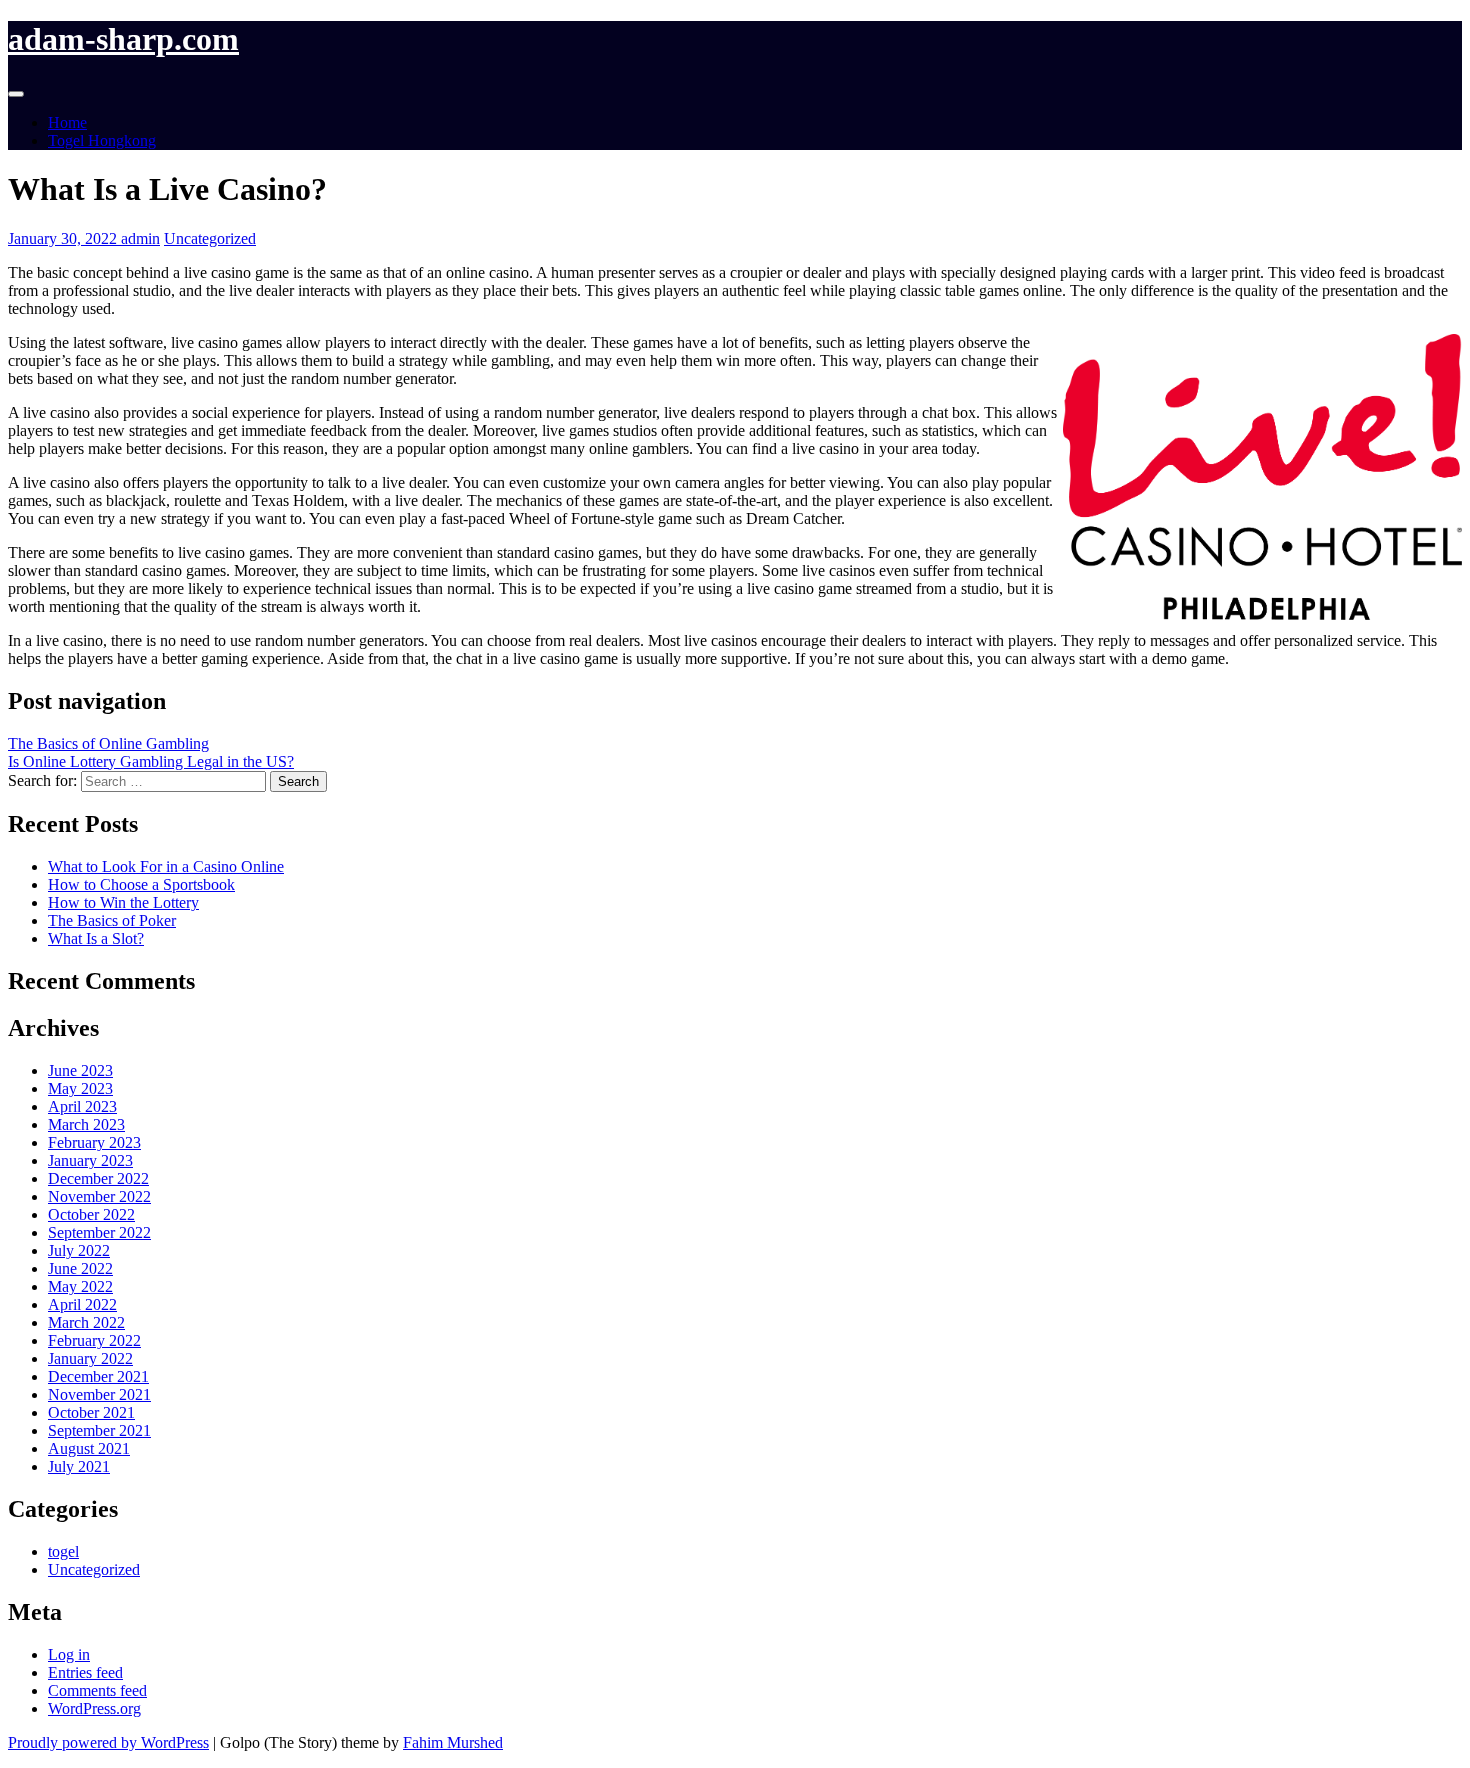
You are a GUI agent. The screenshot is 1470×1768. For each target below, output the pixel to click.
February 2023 (94, 1142)
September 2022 (99, 1232)
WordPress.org (94, 1708)
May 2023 (80, 1088)
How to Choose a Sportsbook (141, 884)
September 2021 (99, 1430)
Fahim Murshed (453, 1742)
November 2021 (99, 1394)
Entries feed (85, 1672)
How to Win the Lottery (123, 902)
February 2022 (94, 1340)
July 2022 (79, 1250)
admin (140, 238)
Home (67, 122)
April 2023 (82, 1106)
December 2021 (98, 1376)
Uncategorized (210, 238)
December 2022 (98, 1178)
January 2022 (90, 1358)
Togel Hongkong (102, 140)
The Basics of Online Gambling (108, 743)
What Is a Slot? (96, 938)
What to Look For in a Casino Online (166, 866)
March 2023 (86, 1124)
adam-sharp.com (123, 39)
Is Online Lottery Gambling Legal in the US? (151, 761)
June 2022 (80, 1268)
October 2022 (91, 1214)
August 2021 (89, 1448)
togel (63, 1551)
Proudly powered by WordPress (108, 1742)
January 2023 (90, 1160)
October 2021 (91, 1412)
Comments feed (97, 1690)
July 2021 (79, 1466)
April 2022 (82, 1304)
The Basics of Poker (112, 920)
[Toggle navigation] (16, 94)
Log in (69, 1654)
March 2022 (86, 1322)
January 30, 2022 (64, 238)
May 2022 (80, 1286)
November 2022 (99, 1196)
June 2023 (80, 1070)
